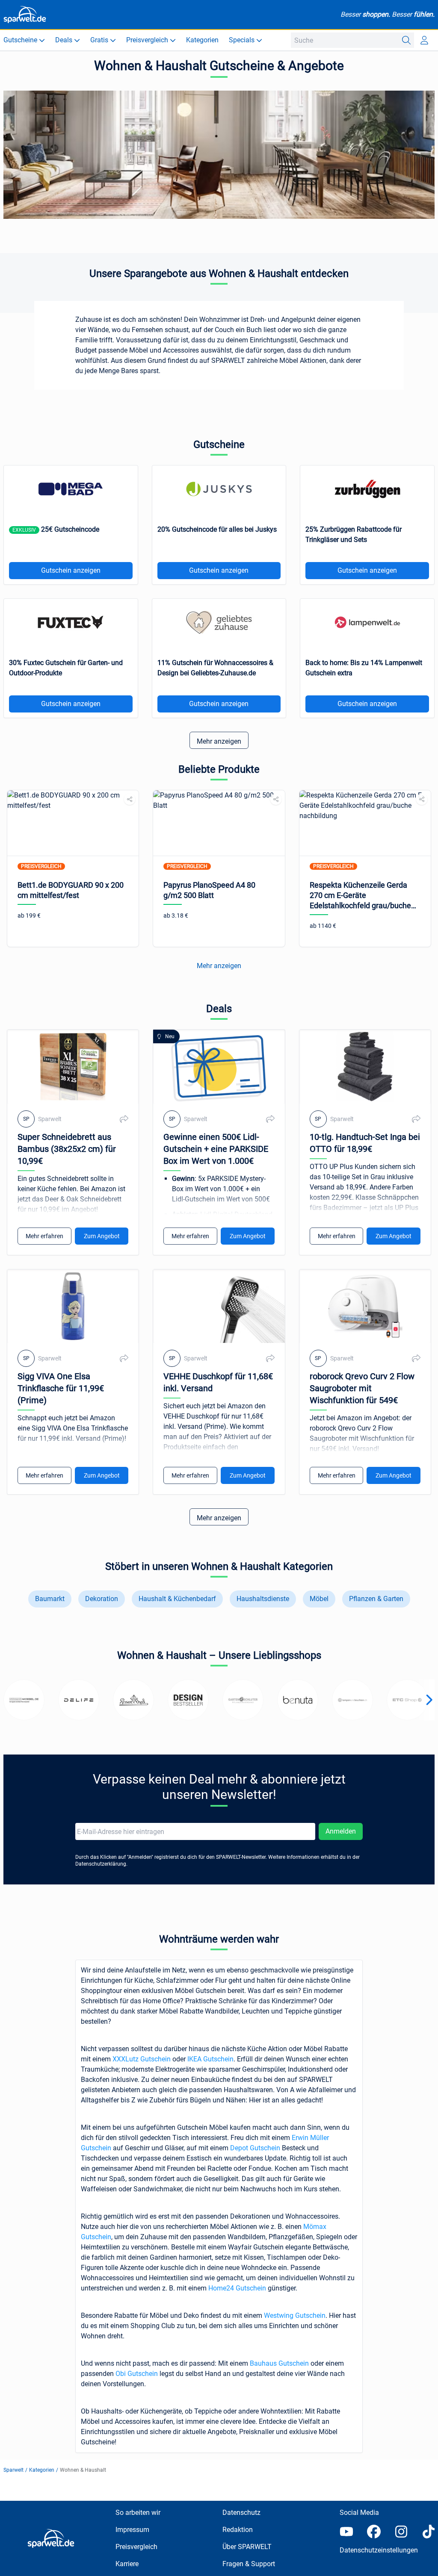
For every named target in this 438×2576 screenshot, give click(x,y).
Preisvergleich (136, 2547)
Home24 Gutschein (237, 2288)
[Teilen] (130, 799)
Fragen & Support (249, 2564)
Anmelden (341, 1831)
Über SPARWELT (247, 2547)
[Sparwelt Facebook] (374, 2532)
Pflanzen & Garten (376, 1599)
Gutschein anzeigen (71, 570)
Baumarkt (50, 1599)
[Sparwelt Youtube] (346, 2532)
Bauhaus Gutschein (279, 2363)
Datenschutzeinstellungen (379, 2550)
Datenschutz (241, 2513)
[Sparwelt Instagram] (401, 2532)
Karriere (127, 2564)
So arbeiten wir (138, 2513)
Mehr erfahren (44, 1236)
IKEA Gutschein (210, 2059)
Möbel (319, 1599)
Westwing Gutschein (295, 2315)
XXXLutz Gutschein (142, 2059)
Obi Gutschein (137, 2374)
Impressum (132, 2530)
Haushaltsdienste (263, 1599)
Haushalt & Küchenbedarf (177, 1599)
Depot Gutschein (255, 2148)
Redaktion (238, 2530)
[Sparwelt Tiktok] (429, 2532)
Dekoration (102, 1599)
